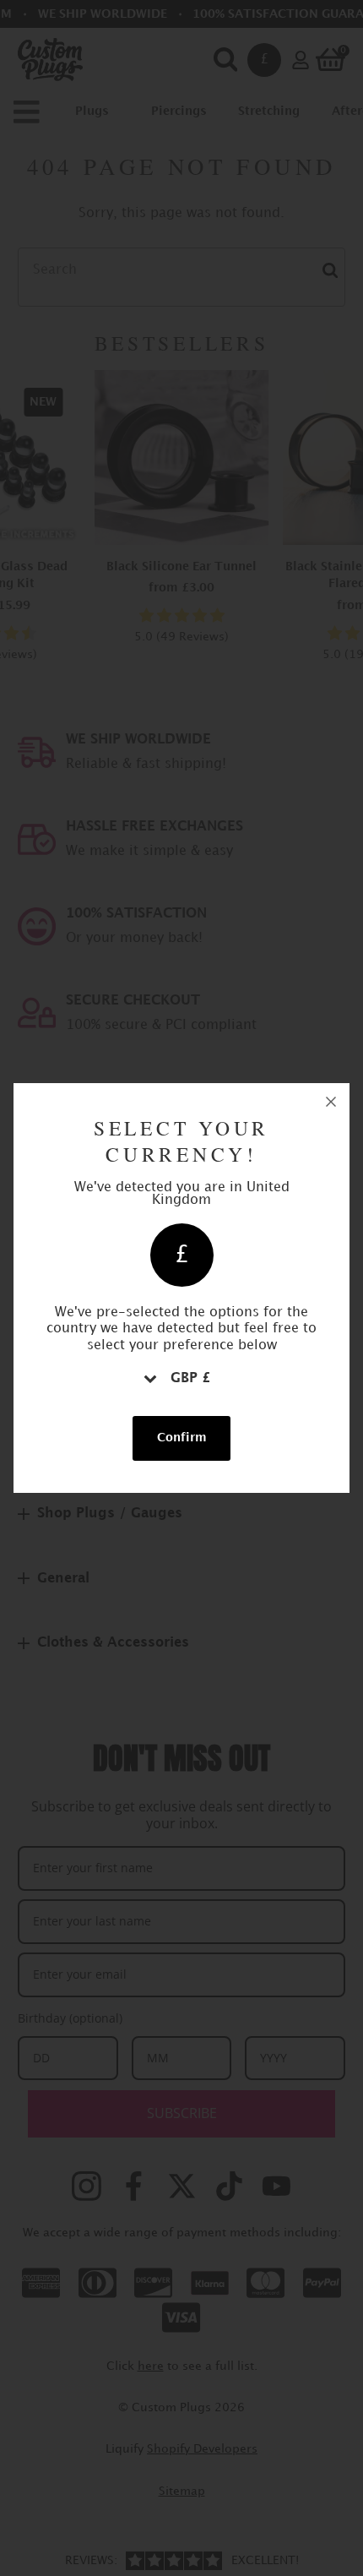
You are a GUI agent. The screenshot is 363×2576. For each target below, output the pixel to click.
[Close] (331, 1102)
